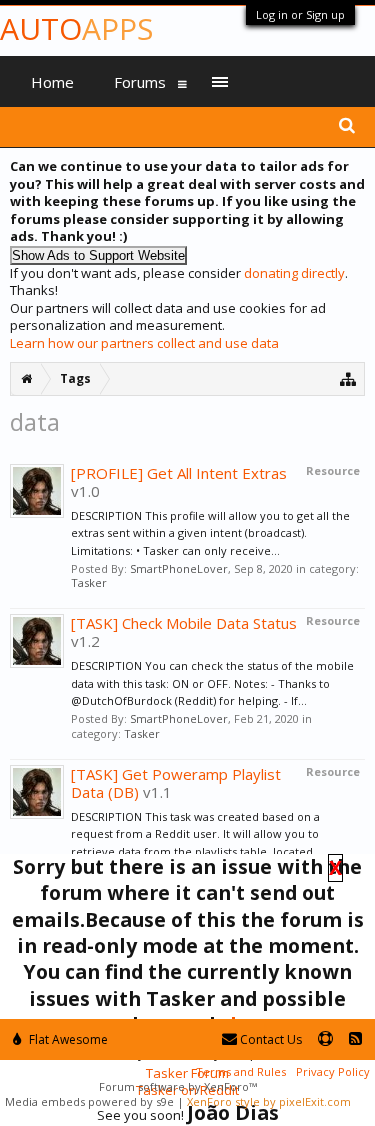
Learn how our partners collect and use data (144, 343)
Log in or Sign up (300, 14)
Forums (140, 82)
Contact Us (269, 1039)
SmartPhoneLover (179, 568)
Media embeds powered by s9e (89, 1101)
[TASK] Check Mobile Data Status (184, 623)
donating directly (294, 273)
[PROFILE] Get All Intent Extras (179, 473)
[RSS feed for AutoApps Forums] (355, 1039)
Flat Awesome (67, 1039)
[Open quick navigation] (348, 378)
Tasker (89, 582)
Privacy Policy (333, 1071)
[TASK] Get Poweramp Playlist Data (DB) (176, 783)
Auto (76, 28)
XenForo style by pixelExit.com (269, 1101)
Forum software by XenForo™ (178, 1086)
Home (52, 82)
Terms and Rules (241, 1071)
